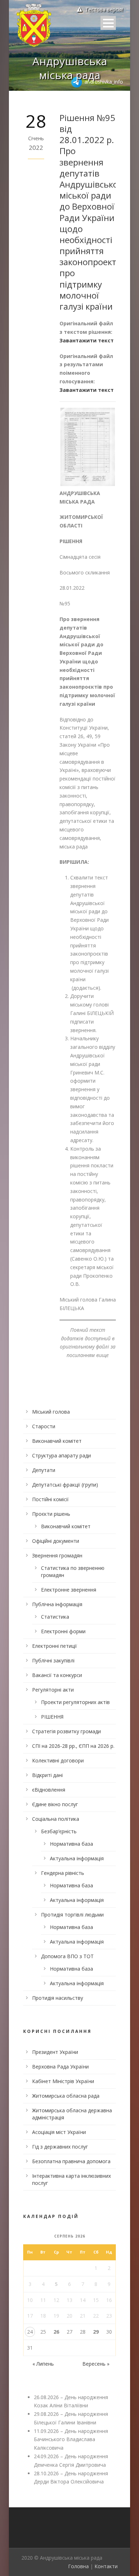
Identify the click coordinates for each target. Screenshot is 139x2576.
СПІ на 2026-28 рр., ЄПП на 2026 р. (73, 1746)
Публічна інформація (57, 1604)
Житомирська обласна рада (66, 2096)
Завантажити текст (87, 340)
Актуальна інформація (77, 1858)
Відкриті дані (47, 1775)
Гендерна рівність (63, 1873)
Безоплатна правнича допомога (71, 2161)
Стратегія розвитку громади (66, 1731)
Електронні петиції (55, 1646)
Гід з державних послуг (60, 2147)
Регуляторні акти (53, 1690)
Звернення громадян (57, 1555)
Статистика (55, 1617)
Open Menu (108, 23)
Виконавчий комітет (57, 1441)
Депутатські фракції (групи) (65, 1485)
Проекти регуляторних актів (75, 1702)
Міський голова (51, 1412)
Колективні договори (58, 1760)
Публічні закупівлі (53, 1660)
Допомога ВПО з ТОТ (67, 1956)
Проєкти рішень (51, 1514)
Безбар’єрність (59, 1831)
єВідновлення (49, 1790)
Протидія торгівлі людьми (72, 1915)
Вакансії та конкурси (57, 1675)
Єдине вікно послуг (55, 1804)
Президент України (55, 2052)
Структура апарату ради (61, 1455)
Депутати (44, 1470)
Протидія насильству (58, 1998)
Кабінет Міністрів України (63, 2081)
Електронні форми (63, 1631)
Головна (78, 2566)
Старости (44, 1426)
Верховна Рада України (60, 2067)
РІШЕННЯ (52, 1717)
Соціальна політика (56, 1819)
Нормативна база (71, 1844)
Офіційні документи (56, 1541)
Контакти (106, 2566)
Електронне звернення (69, 1590)
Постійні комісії (50, 1499)
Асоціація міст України (59, 2132)
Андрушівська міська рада (70, 68)
